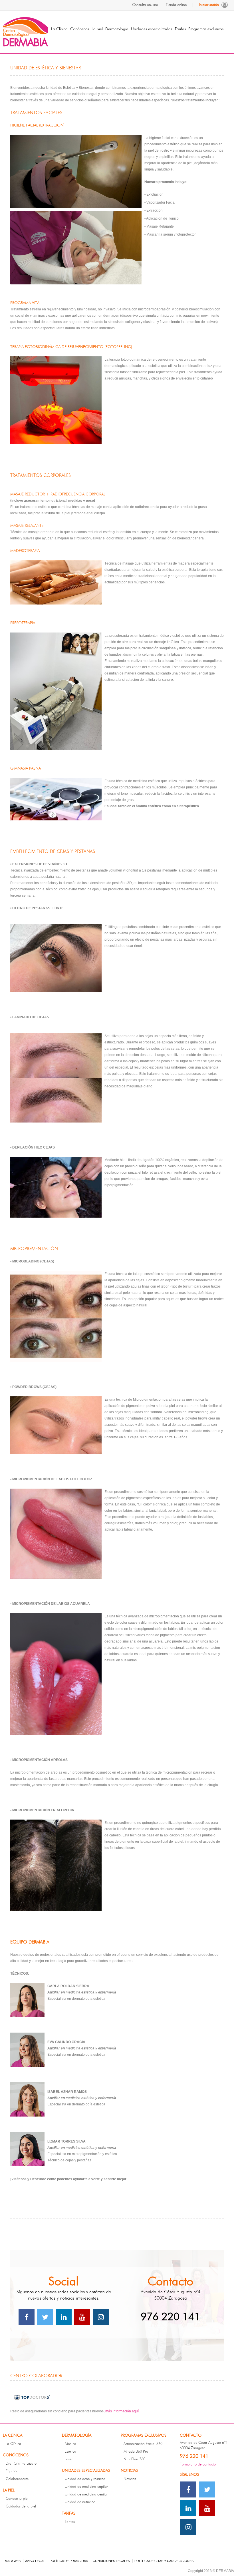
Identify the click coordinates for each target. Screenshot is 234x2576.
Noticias (130, 2479)
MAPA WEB (13, 2561)
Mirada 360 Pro (136, 2452)
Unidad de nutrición (80, 2502)
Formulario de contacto (198, 2464)
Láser (69, 2459)
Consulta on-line (145, 5)
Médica (70, 2444)
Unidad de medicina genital (86, 2494)
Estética (70, 2452)
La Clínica (13, 2444)
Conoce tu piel (17, 2499)
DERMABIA (26, 32)
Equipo (11, 2471)
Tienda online (176, 5)
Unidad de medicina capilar (86, 2487)
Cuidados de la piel (21, 2506)
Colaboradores (17, 2479)
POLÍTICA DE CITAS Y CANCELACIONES (164, 2561)
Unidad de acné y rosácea (85, 2479)
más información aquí (122, 2411)
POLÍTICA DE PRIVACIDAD (69, 2561)
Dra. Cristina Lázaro (21, 2464)
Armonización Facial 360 (143, 2444)
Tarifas (70, 2522)
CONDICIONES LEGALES (111, 2561)
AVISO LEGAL (35, 2561)
